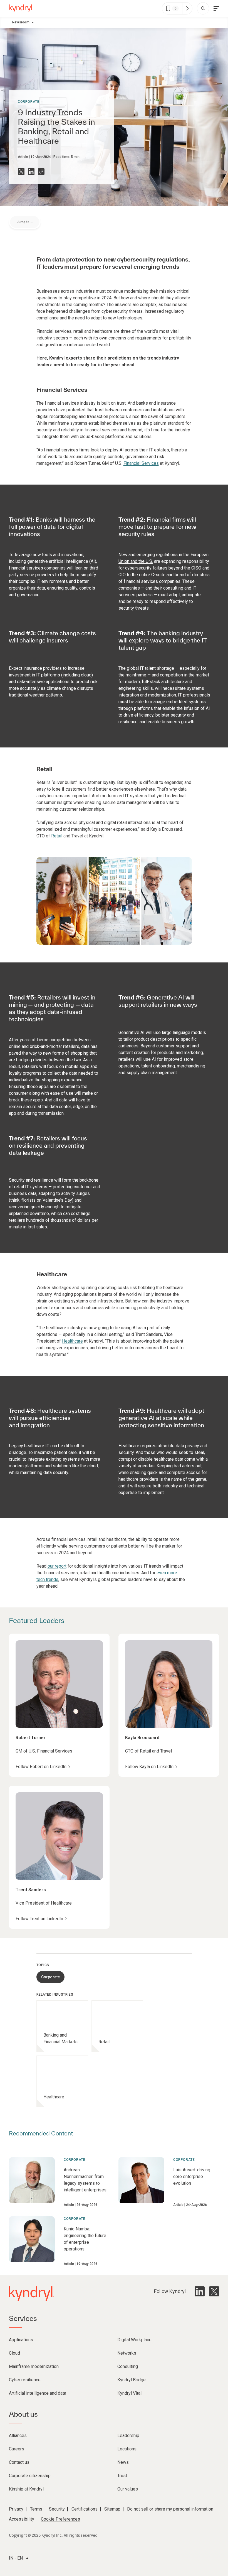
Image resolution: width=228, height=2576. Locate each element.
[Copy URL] (41, 172)
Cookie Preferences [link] (60, 2519)
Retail (57, 836)
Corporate (29, 102)
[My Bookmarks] (187, 8)
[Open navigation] (216, 8)
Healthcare (72, 1341)
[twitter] (214, 2291)
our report (57, 1566)
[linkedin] (200, 2291)
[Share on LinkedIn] (31, 172)
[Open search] (203, 8)
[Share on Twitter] (21, 172)
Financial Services (141, 463)
